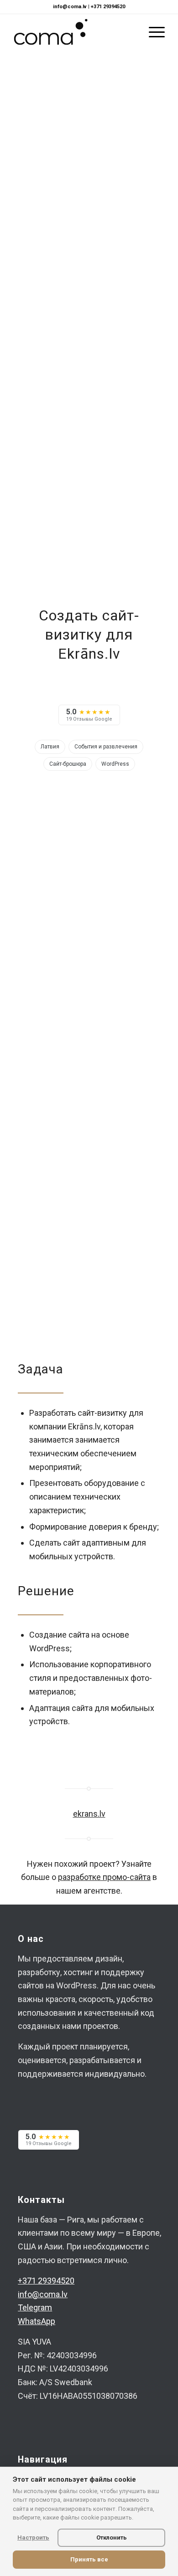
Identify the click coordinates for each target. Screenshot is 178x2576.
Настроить (33, 2538)
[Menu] (152, 32)
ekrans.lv (89, 1814)
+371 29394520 (108, 7)
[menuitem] (152, 32)
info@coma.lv (70, 7)
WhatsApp (37, 2321)
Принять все (89, 2559)
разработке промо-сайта (104, 1877)
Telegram (35, 2307)
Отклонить (112, 2538)
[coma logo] (74, 32)
